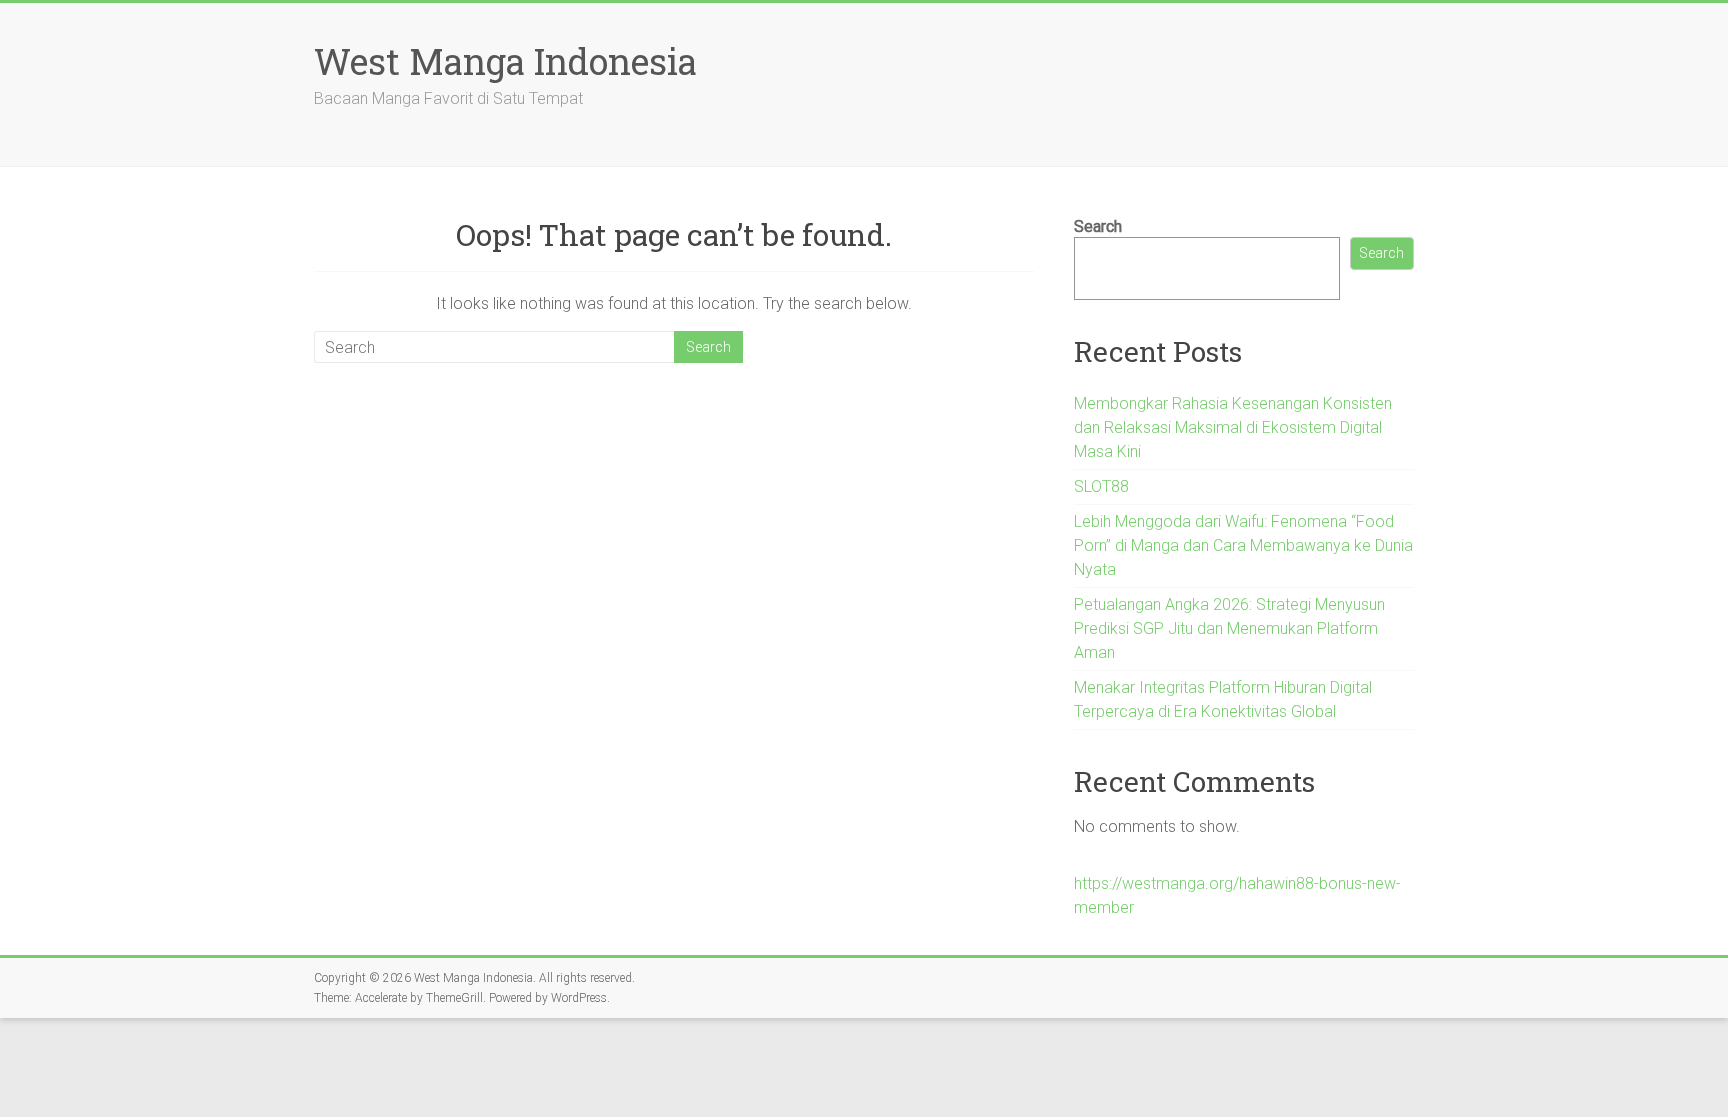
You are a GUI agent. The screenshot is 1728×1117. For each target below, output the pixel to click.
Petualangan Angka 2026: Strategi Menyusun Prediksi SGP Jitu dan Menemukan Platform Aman (1229, 628)
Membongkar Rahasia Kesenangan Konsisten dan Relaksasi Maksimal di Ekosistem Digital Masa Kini (1233, 427)
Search (1098, 226)
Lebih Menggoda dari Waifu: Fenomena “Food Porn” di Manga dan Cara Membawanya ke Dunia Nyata (1243, 545)
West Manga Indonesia (505, 61)
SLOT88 (1101, 486)
